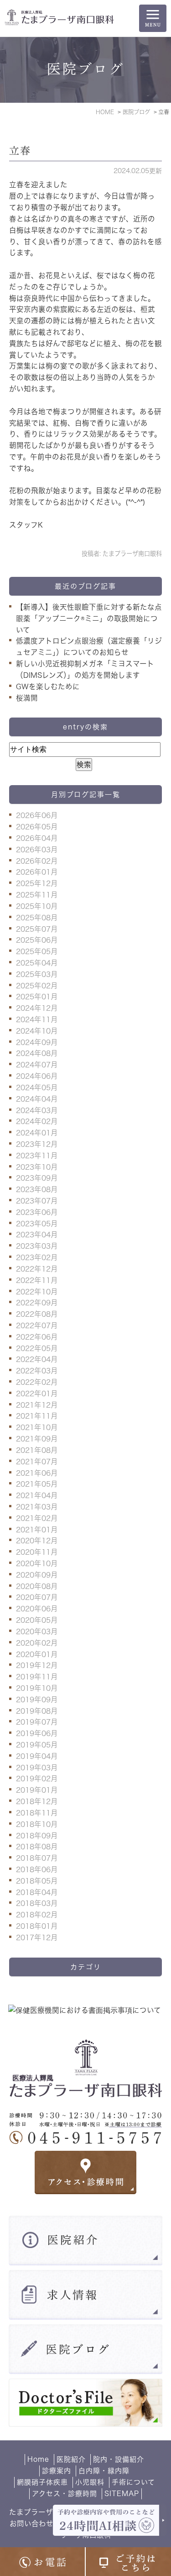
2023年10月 (37, 1167)
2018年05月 (37, 1881)
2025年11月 (37, 895)
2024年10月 (37, 1031)
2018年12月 (37, 1801)
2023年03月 (37, 1246)
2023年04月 (37, 1235)
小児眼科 (90, 2482)
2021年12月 (37, 1405)
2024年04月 (37, 1099)
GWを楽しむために (48, 686)
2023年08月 (37, 1189)
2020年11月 (37, 1552)
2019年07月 (37, 1722)
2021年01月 (37, 1530)
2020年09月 (37, 1575)
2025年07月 (37, 929)
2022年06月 (37, 1337)
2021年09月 (37, 1439)
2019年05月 (37, 1745)
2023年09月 (37, 1178)
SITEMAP (122, 2494)
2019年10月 (37, 1688)
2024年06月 (37, 1076)
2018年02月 (37, 1915)
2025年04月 (37, 963)
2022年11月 (37, 1280)
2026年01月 (37, 872)
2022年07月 (37, 1325)
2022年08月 (37, 1314)
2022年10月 (37, 1292)
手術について (133, 2482)
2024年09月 (37, 1042)
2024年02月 (37, 1121)
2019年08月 (37, 1711)
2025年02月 (37, 986)
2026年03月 (37, 850)
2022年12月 (37, 1269)
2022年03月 (37, 1371)
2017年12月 (37, 1937)
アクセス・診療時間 (65, 2494)
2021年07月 (37, 1462)
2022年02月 (37, 1382)
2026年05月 (37, 827)
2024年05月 (37, 1087)
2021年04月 (37, 1495)
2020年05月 (37, 1620)
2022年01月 (37, 1394)
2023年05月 (37, 1224)
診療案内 (57, 2471)
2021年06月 (37, 1473)
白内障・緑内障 (104, 2471)
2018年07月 (37, 1858)
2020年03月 (37, 1631)
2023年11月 (37, 1156)
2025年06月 (37, 940)
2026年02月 (37, 861)
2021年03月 (37, 1507)
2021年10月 (37, 1427)
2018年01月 (37, 1926)
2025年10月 (37, 906)
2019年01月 (37, 1790)
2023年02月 (37, 1257)
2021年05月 (37, 1484)
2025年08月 (37, 918)
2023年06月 (37, 1212)
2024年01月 (37, 1133)
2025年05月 (37, 951)
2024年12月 (37, 1008)
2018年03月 (37, 1903)
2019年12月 (37, 1665)
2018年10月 (37, 1824)
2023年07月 (37, 1201)
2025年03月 (37, 974)
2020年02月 (37, 1643)
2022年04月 (37, 1359)
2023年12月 (37, 1144)
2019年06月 (37, 1733)
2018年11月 (37, 1813)
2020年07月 (37, 1597)
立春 (20, 151)
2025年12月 (37, 883)
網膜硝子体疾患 (42, 2482)
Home (38, 2459)
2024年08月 (37, 1053)
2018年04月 (37, 1892)
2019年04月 (37, 1756)
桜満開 (27, 698)
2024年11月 (37, 1019)
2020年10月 (37, 1563)
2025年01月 (37, 997)
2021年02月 (37, 1518)
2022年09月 (37, 1303)
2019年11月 (37, 1677)
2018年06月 (37, 1869)
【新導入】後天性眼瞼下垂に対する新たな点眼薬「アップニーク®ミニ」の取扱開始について (89, 618)
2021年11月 (37, 1416)
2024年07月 (37, 1065)
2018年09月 (37, 1836)
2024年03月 (37, 1110)
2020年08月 (37, 1586)
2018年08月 (37, 1847)
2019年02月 (37, 1779)
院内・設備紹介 (119, 2459)
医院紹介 (71, 2459)
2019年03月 (37, 1768)
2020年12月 (37, 1541)
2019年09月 (37, 1700)
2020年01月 (37, 1654)
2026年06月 (37, 815)
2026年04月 (37, 838)
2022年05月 (37, 1348)
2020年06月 (37, 1609)
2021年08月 (37, 1450)
